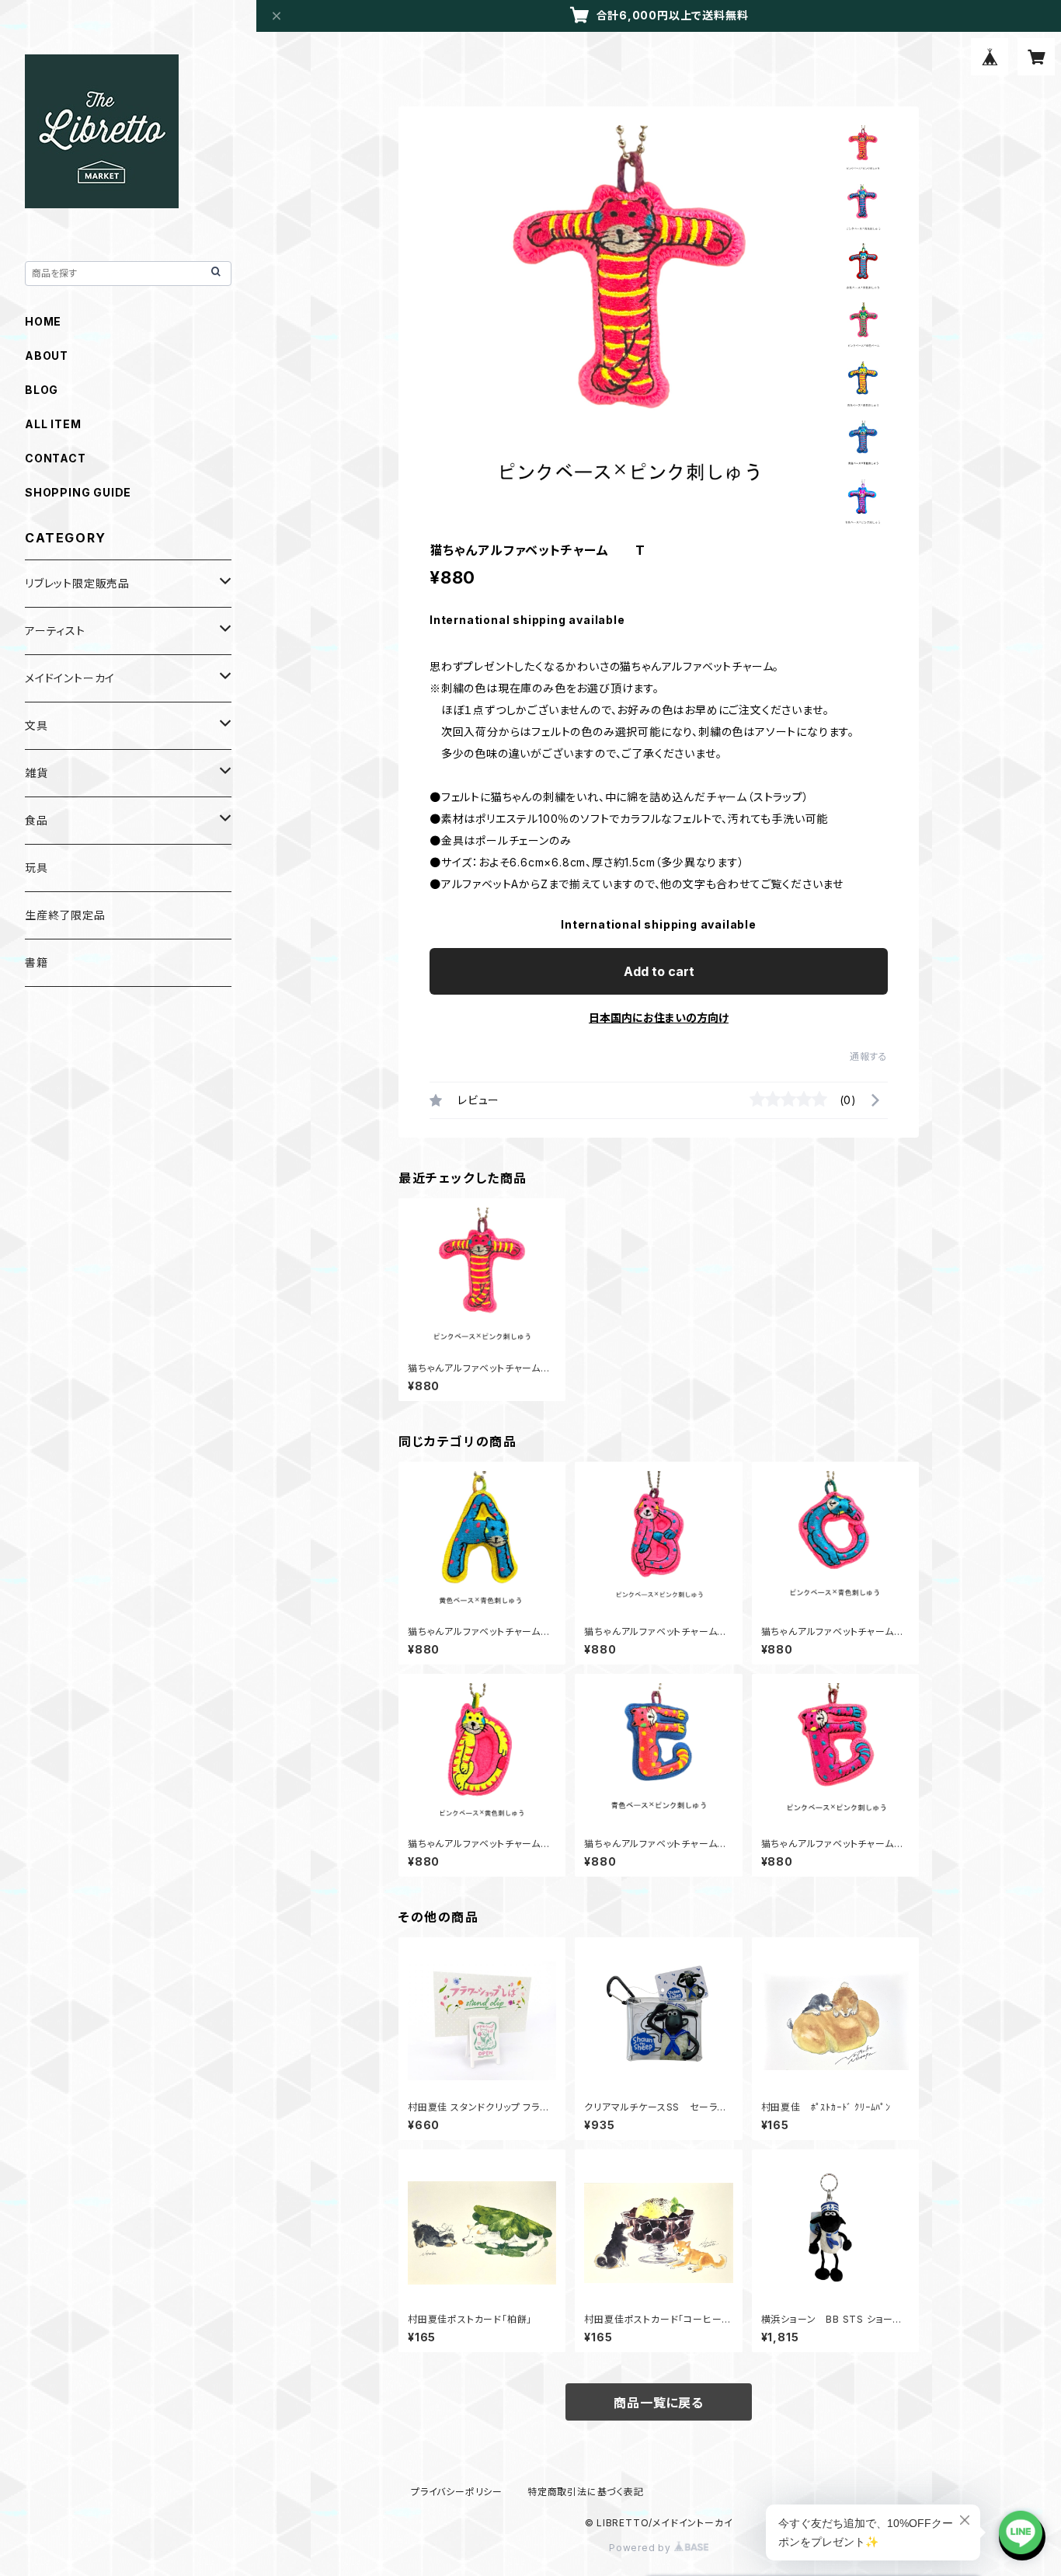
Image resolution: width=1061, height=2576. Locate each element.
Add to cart (659, 971)
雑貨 (37, 773)
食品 (37, 820)
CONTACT (56, 458)
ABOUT (47, 356)
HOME (43, 321)
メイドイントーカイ (70, 678)
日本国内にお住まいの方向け (659, 1018)
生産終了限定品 (65, 915)
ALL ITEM (53, 424)
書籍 (37, 962)
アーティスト (55, 631)
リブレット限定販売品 (77, 583)
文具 (37, 725)
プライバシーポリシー (457, 2492)
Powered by (642, 2548)
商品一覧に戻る (659, 2403)
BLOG (42, 390)
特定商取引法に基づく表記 (586, 2492)
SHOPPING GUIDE (78, 492)
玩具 (37, 868)
